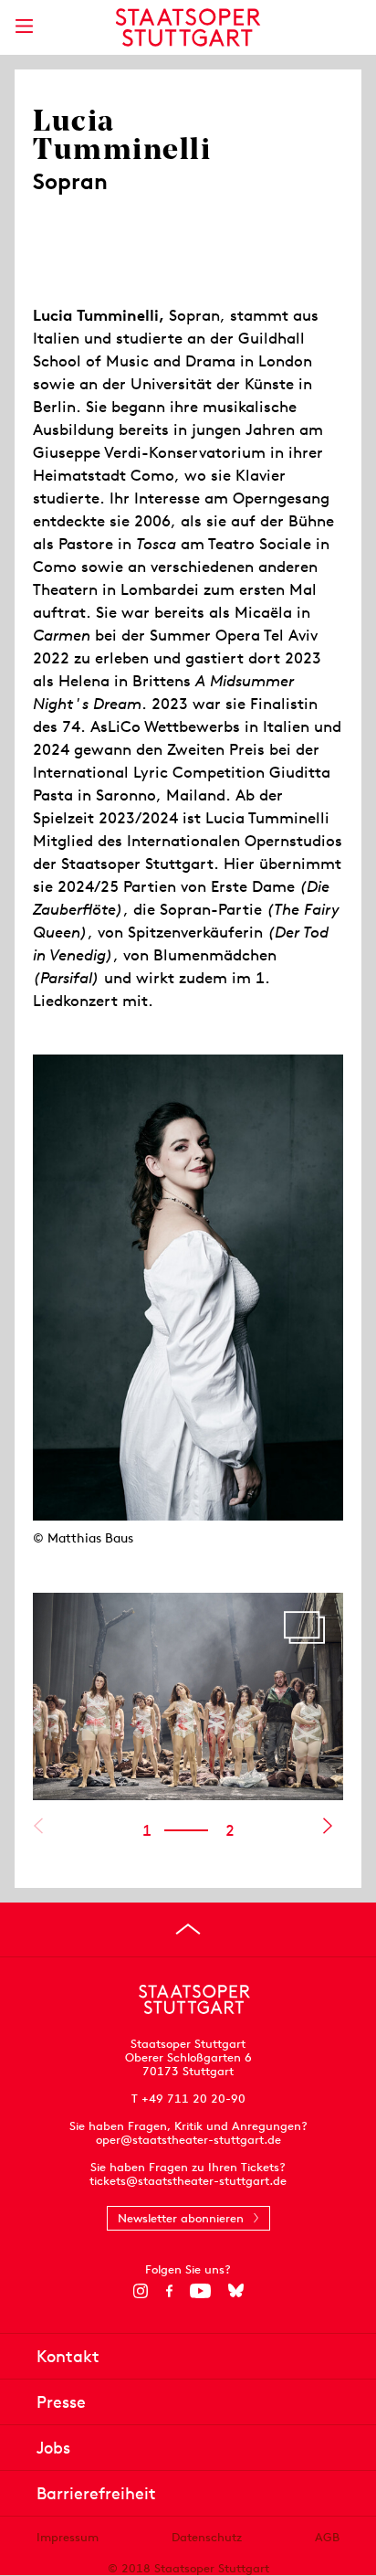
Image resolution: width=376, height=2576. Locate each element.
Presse (61, 2402)
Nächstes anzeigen (327, 1826)
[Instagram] (141, 2291)
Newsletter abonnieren (181, 2218)
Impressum (68, 2537)
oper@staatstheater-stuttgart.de (188, 2140)
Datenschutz (207, 2537)
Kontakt (68, 2356)
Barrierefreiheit (96, 2493)
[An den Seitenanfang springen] (188, 1929)
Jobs (53, 2448)
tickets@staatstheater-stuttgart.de (188, 2181)
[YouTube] (200, 2291)
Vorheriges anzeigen (38, 1826)
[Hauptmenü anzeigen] (24, 26)
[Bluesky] (236, 2291)
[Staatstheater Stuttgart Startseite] (188, 27)
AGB (327, 2537)
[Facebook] (169, 2291)
